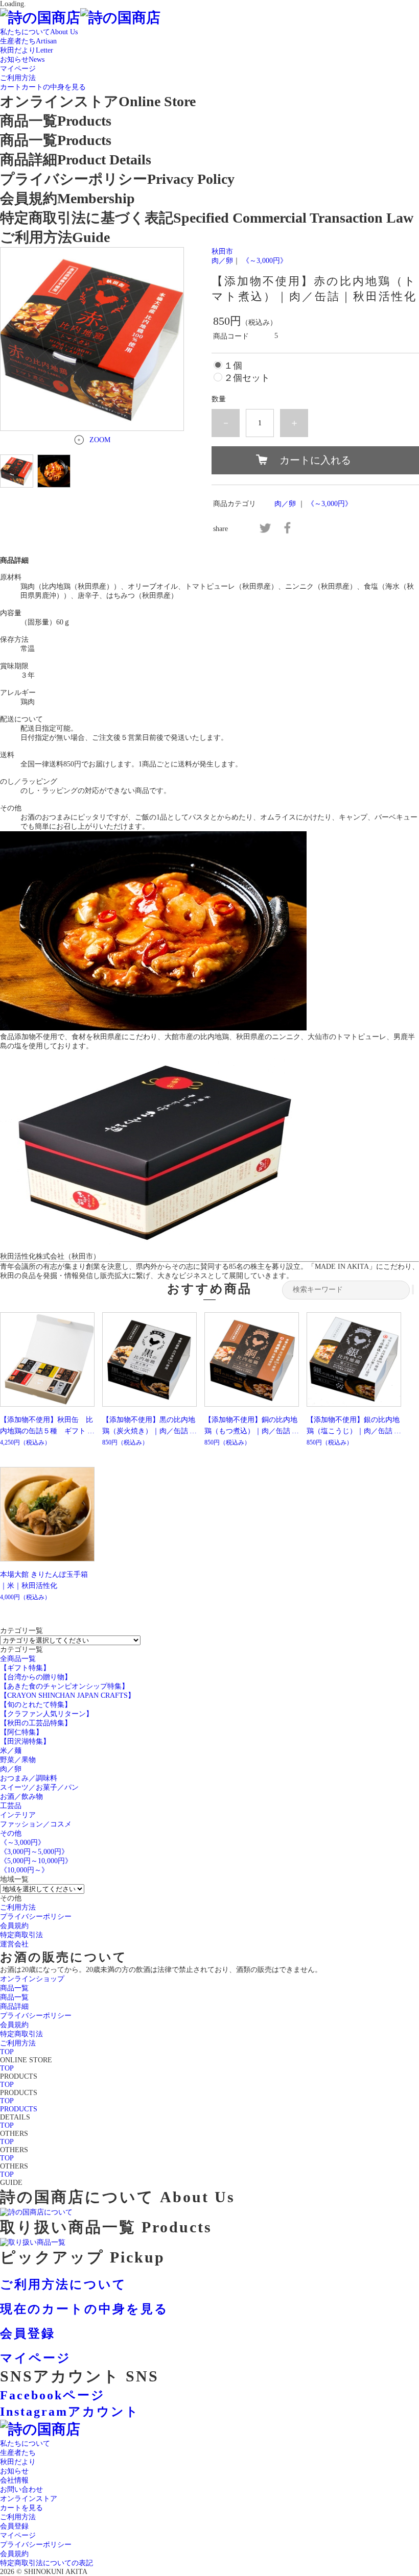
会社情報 (14, 2480)
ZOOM (100, 440)
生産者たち (18, 2453)
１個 (233, 366)
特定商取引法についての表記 (46, 2563)
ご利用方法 (18, 2517)
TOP (7, 2052)
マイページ (18, 2535)
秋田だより (18, 2462)
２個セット (247, 378)
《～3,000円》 (265, 261)
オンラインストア (29, 2499)
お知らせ (14, 2471)
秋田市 (222, 251)
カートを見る (21, 2508)
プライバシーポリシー (36, 2545)
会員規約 (14, 2554)
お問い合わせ (21, 2489)
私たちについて (25, 2443)
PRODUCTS (19, 2109)
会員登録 (14, 2526)
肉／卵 (222, 261)
